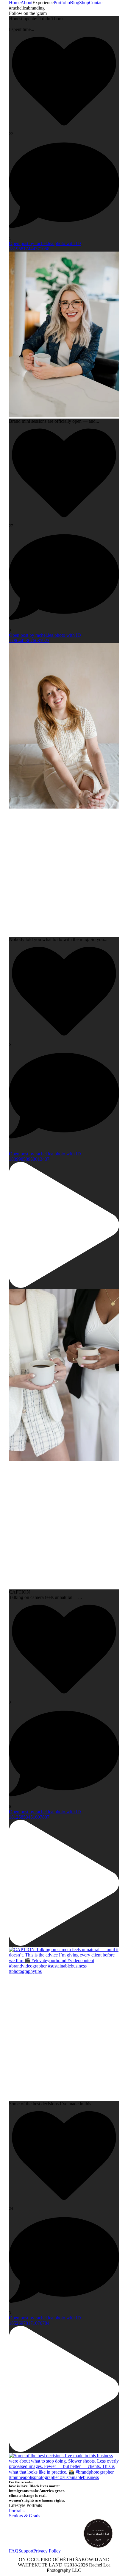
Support (26, 2551)
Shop (84, 3)
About (26, 3)
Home (15, 3)
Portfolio (62, 3)
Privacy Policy (47, 2551)
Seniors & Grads (25, 2516)
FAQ (14, 2551)
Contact (96, 3)
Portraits (17, 2511)
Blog (75, 3)
